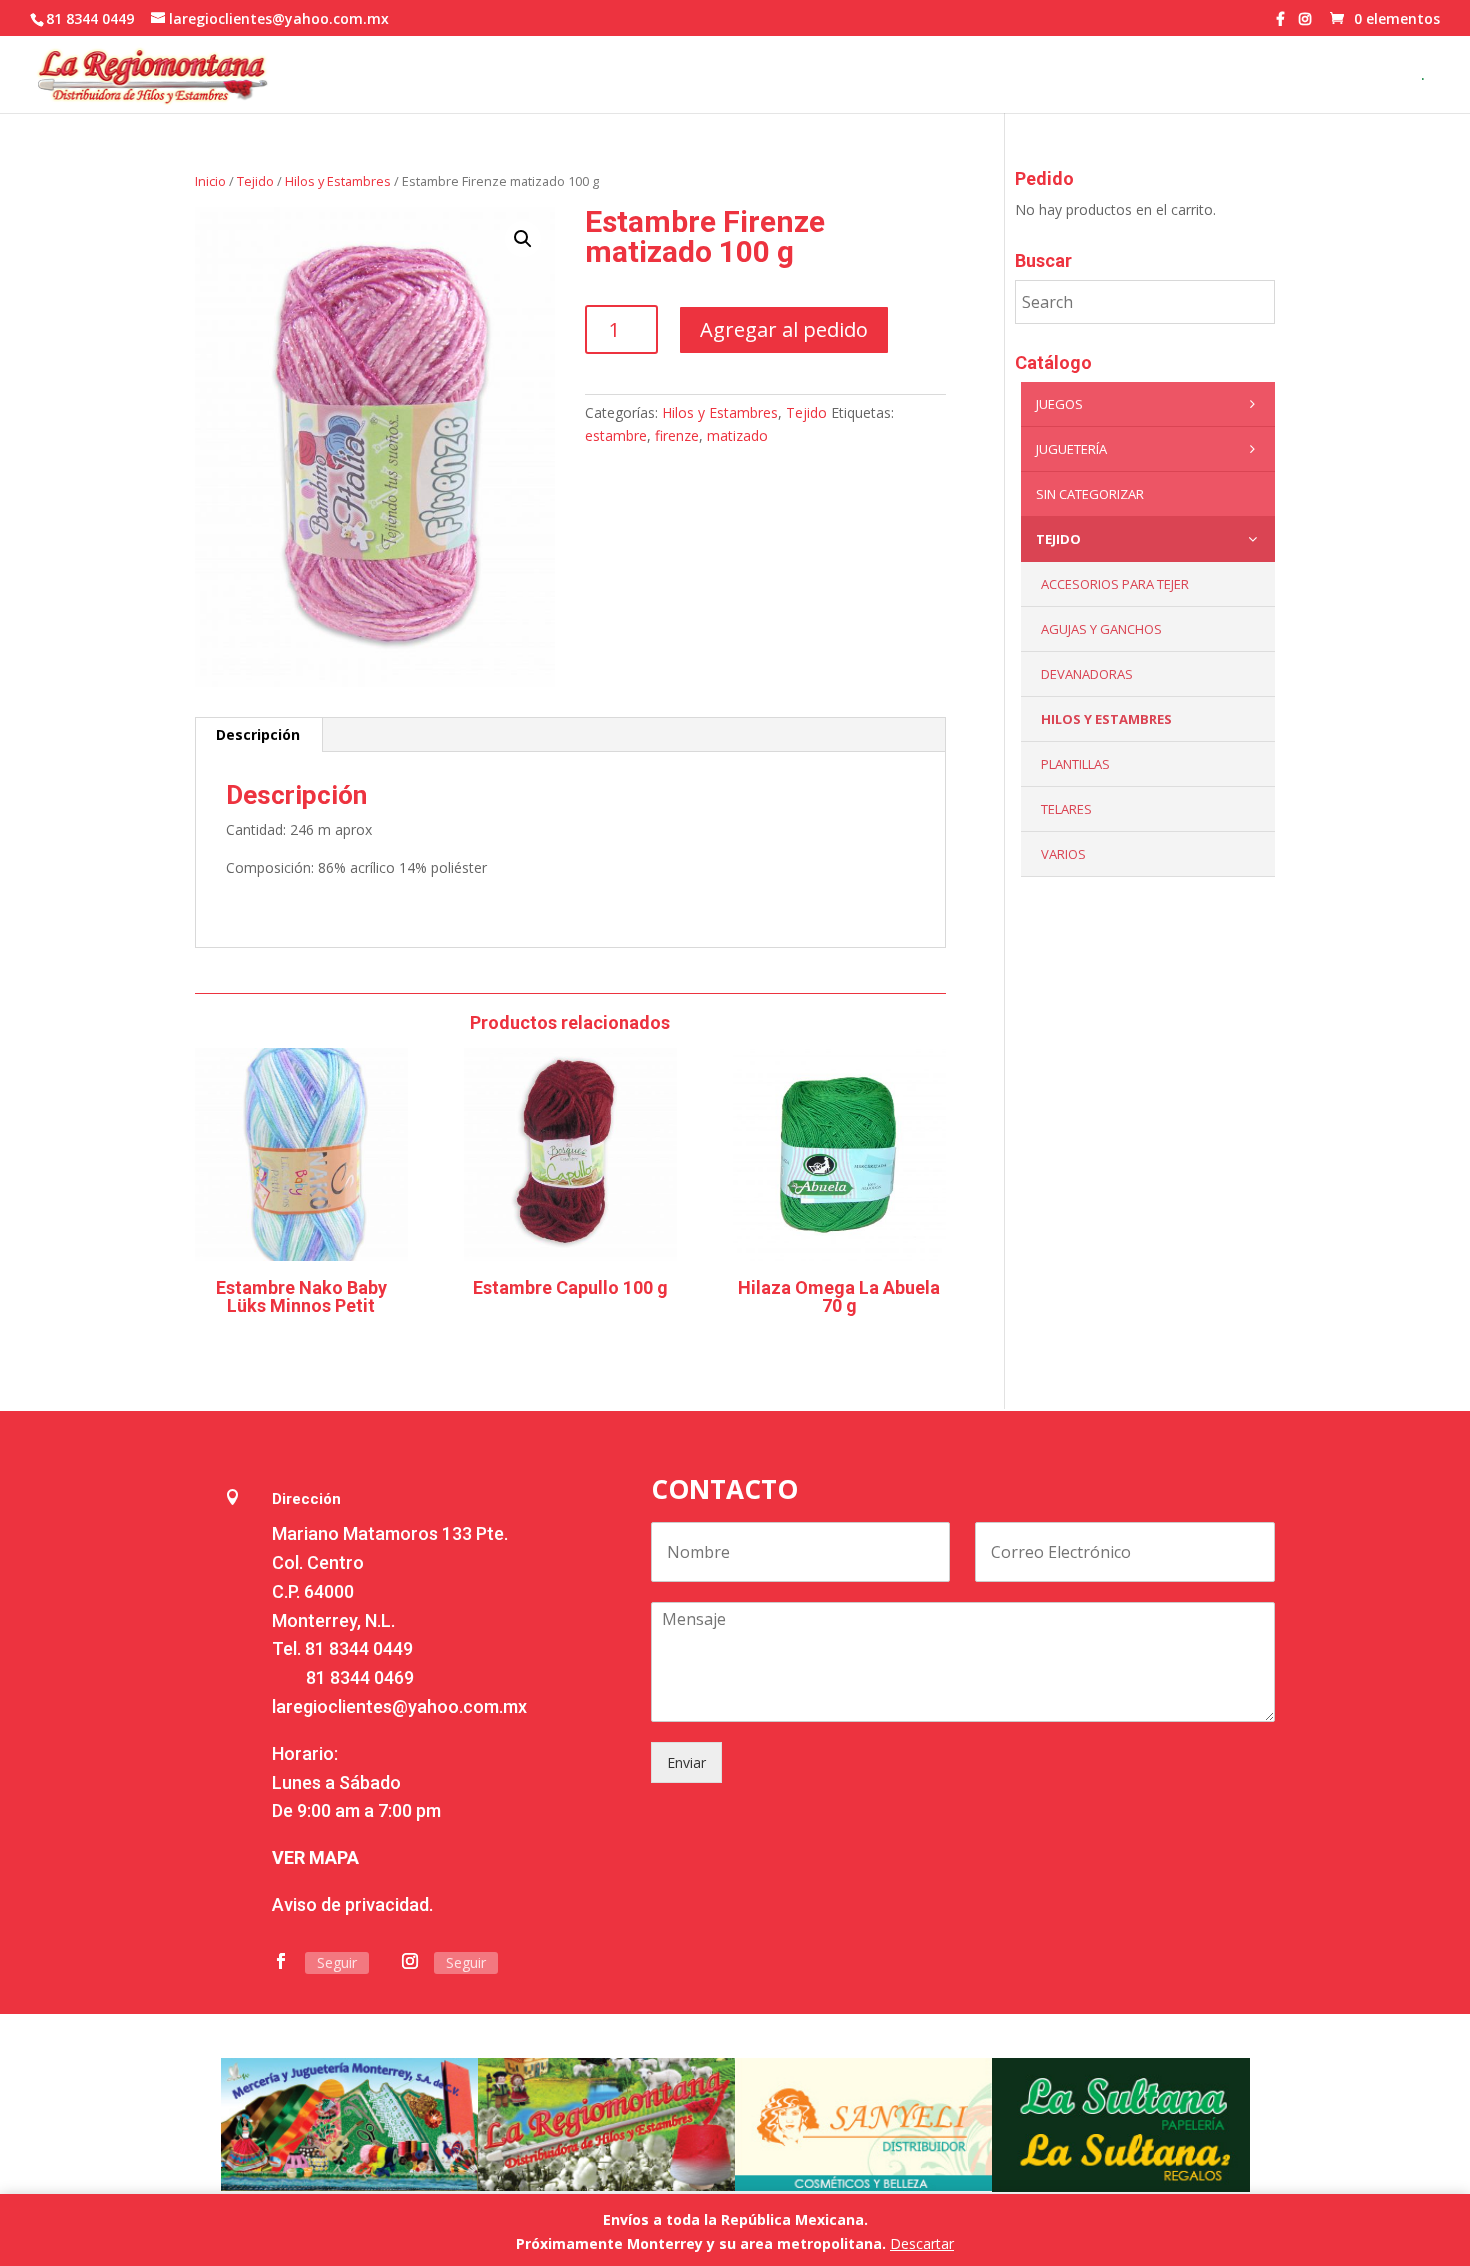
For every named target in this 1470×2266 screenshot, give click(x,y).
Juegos (1059, 404)
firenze (677, 435)
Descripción (258, 734)
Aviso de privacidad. (352, 1904)
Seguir (337, 1962)
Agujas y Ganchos (1101, 629)
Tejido (255, 181)
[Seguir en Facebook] (281, 1961)
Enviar (686, 1762)
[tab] (258, 735)
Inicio (210, 181)
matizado (737, 435)
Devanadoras (1087, 674)
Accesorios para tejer (1115, 584)
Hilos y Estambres (338, 181)
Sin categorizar (1090, 494)
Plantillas (1075, 764)
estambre (616, 435)
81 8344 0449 (359, 1648)
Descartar (922, 2243)
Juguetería (1071, 449)
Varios (1063, 854)
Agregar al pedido (784, 329)
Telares (1066, 809)
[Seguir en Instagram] (410, 1961)
